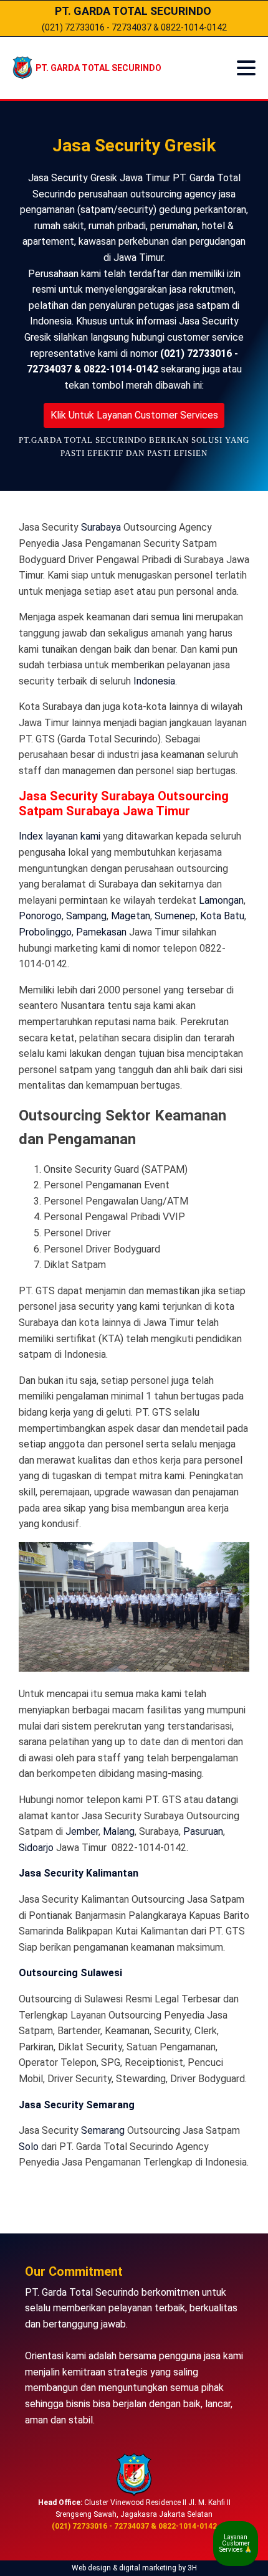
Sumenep (175, 916)
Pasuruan (203, 1831)
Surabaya (101, 527)
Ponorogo (40, 916)
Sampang (86, 916)
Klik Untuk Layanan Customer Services (134, 415)
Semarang (103, 2130)
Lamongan (221, 900)
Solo (29, 2147)
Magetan (131, 916)
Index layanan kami (60, 836)
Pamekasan (101, 932)
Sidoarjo (36, 1848)
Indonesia (154, 681)
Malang (119, 1831)
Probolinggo (45, 932)
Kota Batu (222, 916)
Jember (82, 1831)
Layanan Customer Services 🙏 (236, 2543)
